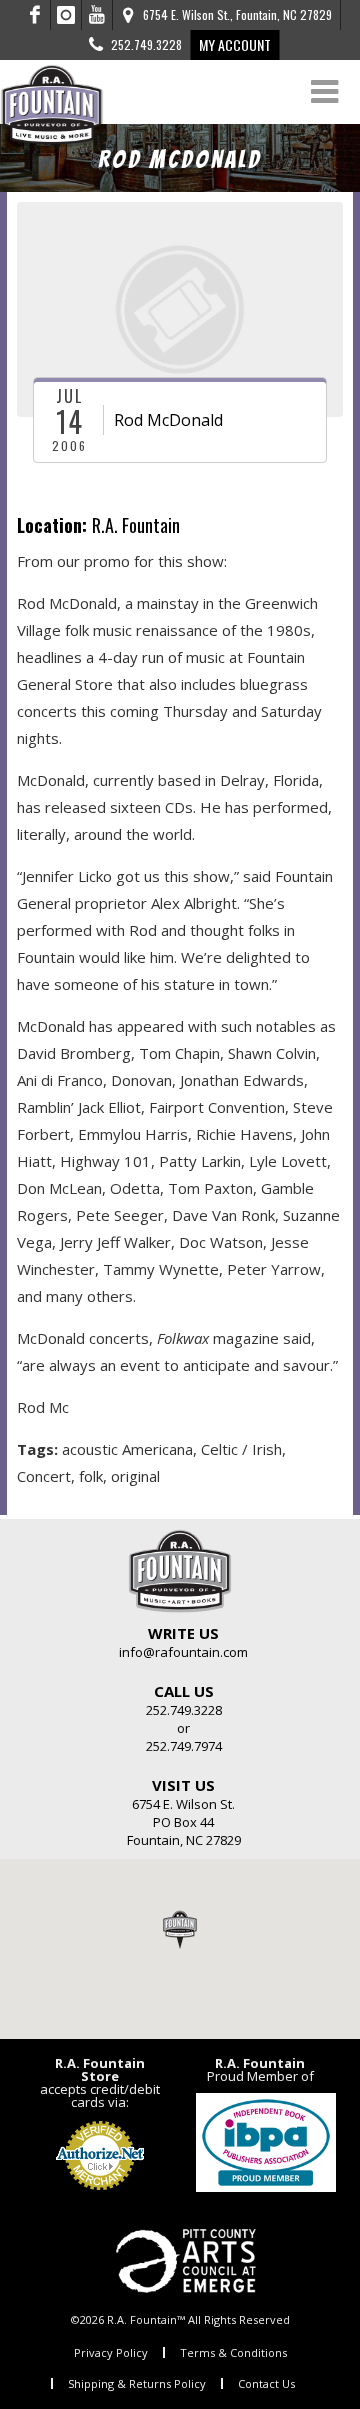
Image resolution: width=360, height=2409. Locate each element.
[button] (180, 1929)
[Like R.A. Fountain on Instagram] (66, 15)
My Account (235, 44)
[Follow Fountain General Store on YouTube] (97, 15)
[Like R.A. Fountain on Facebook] (35, 15)
